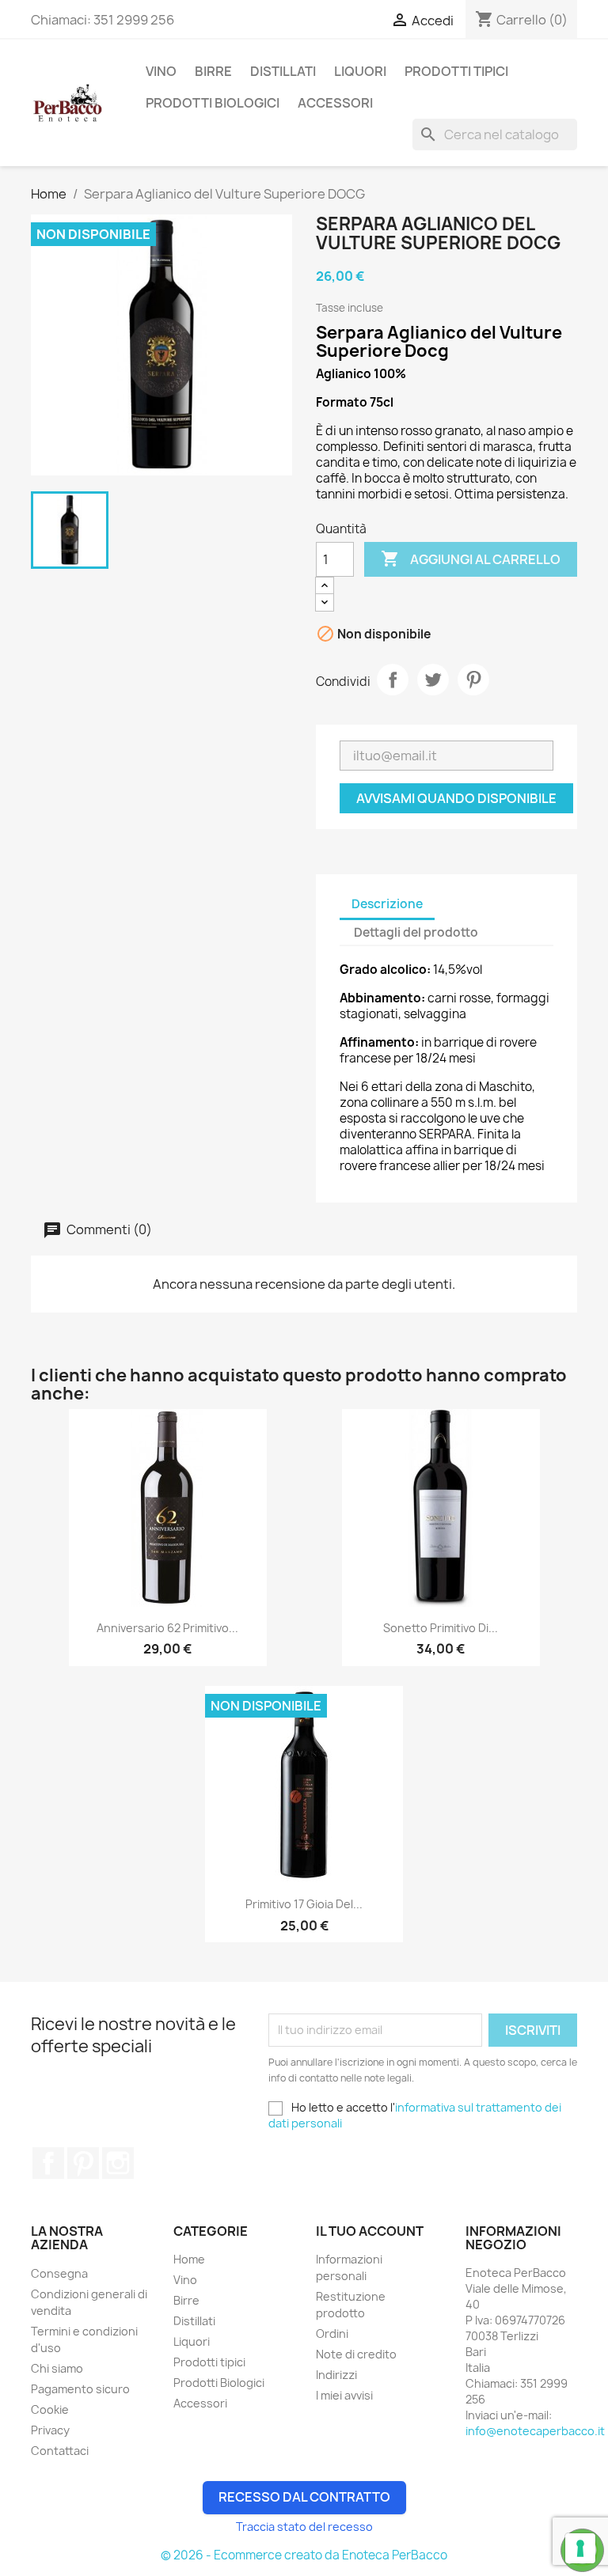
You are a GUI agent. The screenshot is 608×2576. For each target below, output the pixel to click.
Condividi (393, 680)
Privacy (50, 2430)
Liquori (360, 71)
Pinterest (473, 680)
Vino (161, 71)
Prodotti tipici (456, 71)
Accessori (335, 103)
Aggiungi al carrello (471, 559)
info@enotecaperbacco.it (535, 2431)
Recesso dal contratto (304, 2497)
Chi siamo (57, 2368)
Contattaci (60, 2451)
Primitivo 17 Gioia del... (304, 1904)
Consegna (59, 2273)
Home (189, 2259)
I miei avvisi (344, 2395)
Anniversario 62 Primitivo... (167, 1628)
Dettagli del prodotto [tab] (416, 932)
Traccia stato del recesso (304, 2527)
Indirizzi (336, 2375)
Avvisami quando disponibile (456, 798)
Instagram (118, 2163)
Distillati (283, 71)
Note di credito (356, 2354)
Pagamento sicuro (80, 2389)
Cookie (50, 2409)
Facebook (48, 2163)
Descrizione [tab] (387, 904)
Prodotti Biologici (213, 103)
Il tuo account (370, 2231)
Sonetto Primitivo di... (441, 1628)
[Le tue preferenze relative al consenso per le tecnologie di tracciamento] (580, 2548)
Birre (213, 71)
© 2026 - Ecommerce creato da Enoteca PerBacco (304, 2555)
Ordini (332, 2334)
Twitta (433, 680)
